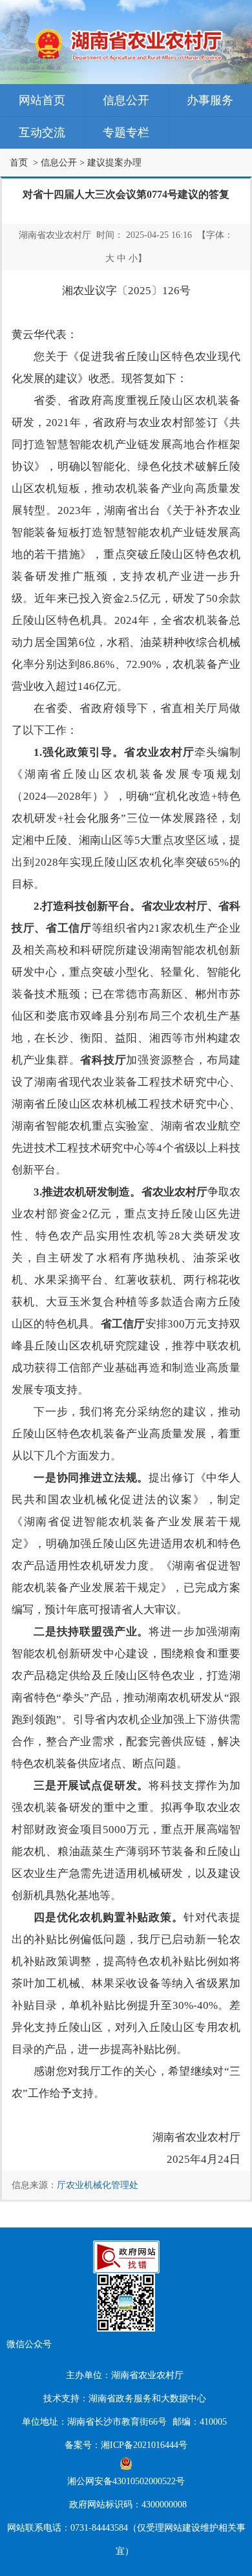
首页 (19, 163)
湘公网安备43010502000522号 (126, 2481)
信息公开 (126, 100)
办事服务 (210, 100)
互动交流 (42, 133)
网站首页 (42, 100)
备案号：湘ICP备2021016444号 (126, 2445)
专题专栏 (126, 133)
